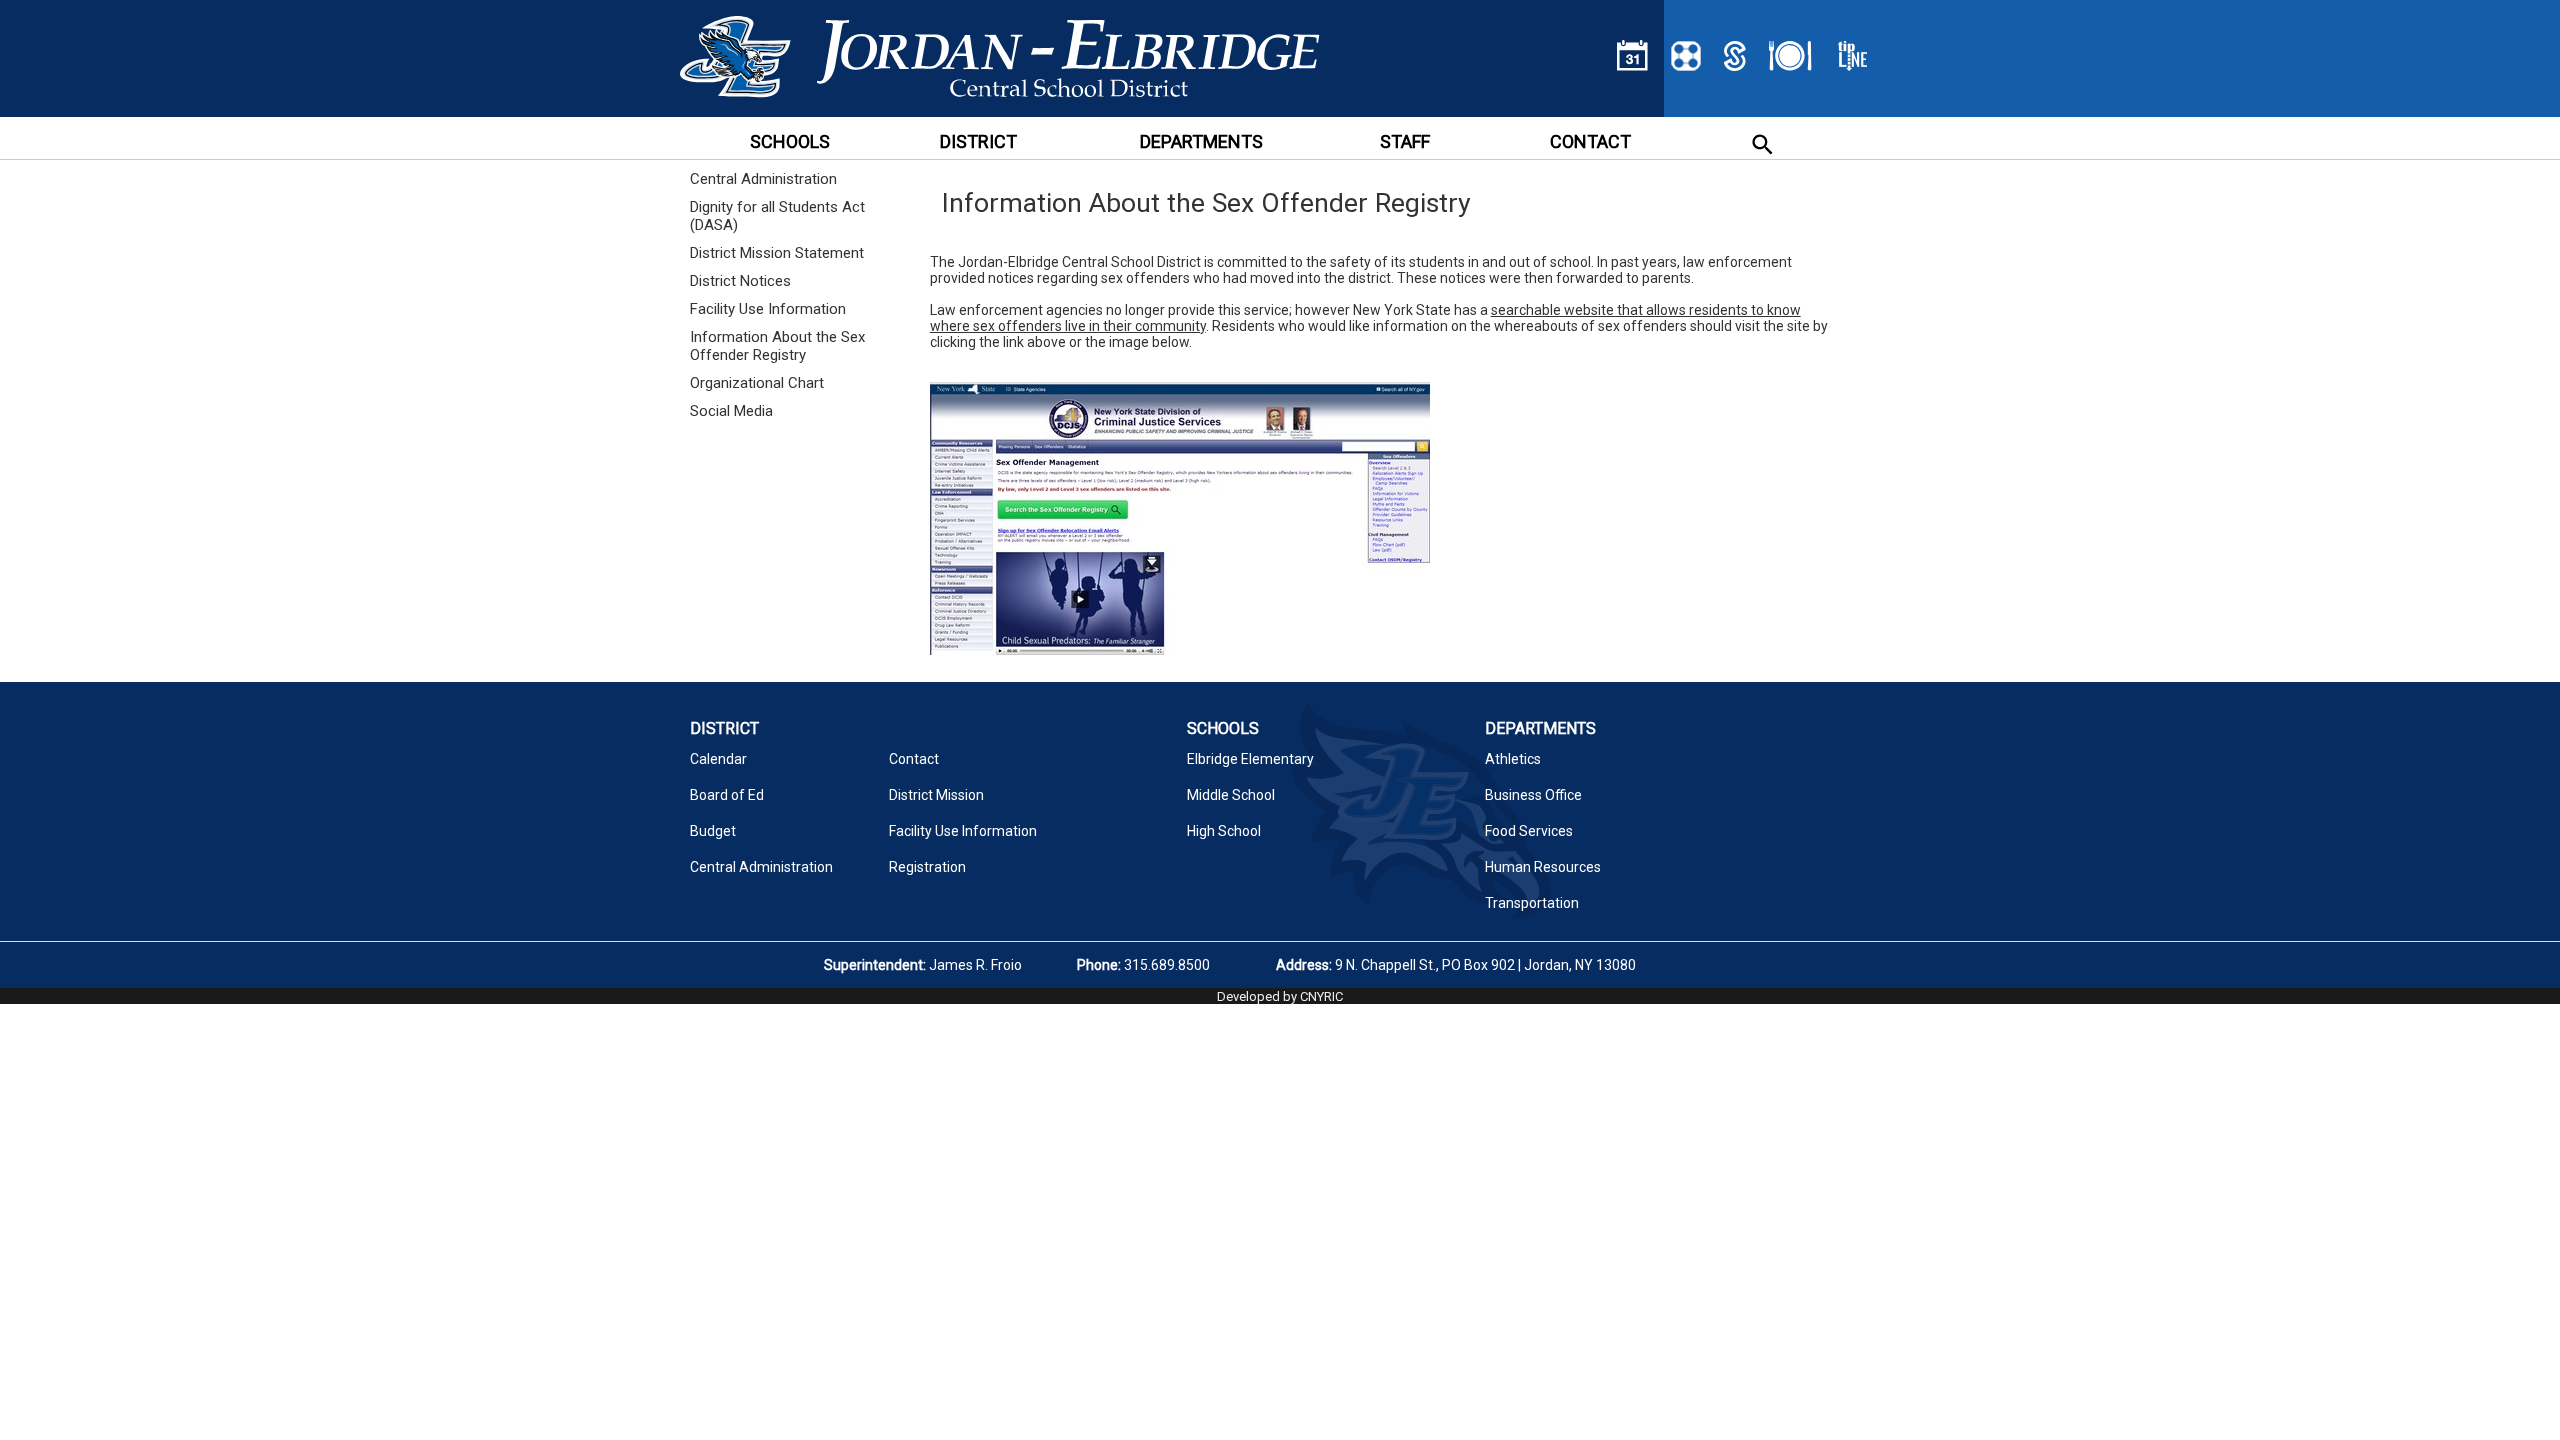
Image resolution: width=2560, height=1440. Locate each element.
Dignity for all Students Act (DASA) (777, 216)
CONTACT (1590, 141)
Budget (713, 831)
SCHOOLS (790, 141)
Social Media (731, 411)
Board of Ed (727, 795)
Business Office (1533, 795)
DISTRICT (978, 141)
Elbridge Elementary (1250, 759)
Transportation (1532, 903)
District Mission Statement (777, 253)
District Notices (740, 281)
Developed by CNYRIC (1280, 996)
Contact (914, 759)
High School (1224, 831)
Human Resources (1543, 867)
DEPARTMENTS (1201, 141)
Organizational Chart (757, 383)
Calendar (718, 759)
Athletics (1513, 759)
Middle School (1231, 795)
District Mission (936, 795)
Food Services (1529, 831)
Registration (927, 867)
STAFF (1405, 141)
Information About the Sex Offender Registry (777, 346)
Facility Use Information (768, 309)
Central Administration (763, 179)
